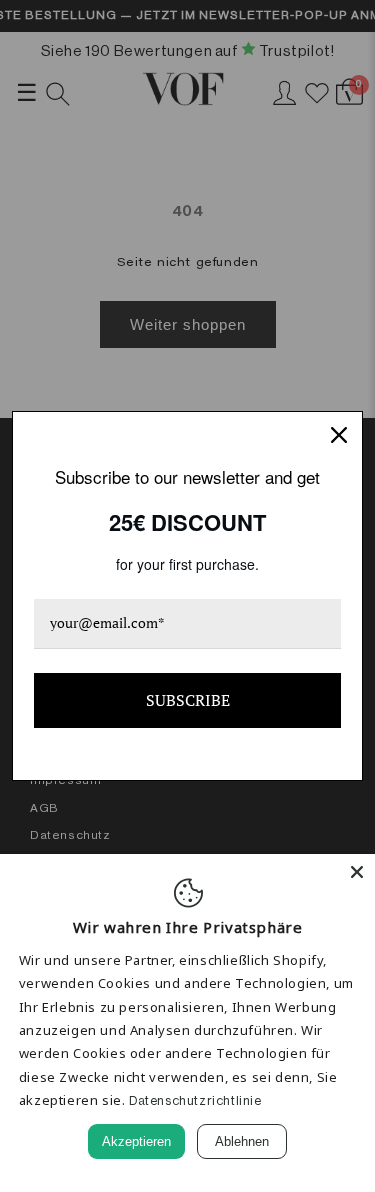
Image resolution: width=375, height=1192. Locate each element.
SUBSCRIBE (188, 700)
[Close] (357, 872)
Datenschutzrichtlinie (195, 1100)
